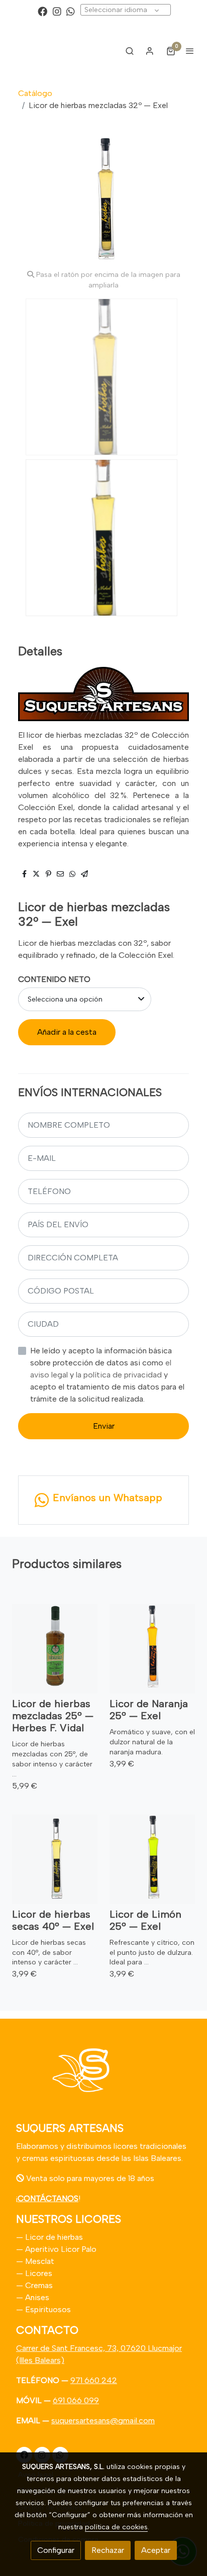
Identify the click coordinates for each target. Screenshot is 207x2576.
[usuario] (150, 51)
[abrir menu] (190, 51)
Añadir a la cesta (67, 1032)
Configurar (56, 2550)
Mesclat (40, 2261)
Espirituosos (48, 2309)
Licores (39, 2273)
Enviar (104, 1426)
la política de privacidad (120, 1375)
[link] (40, 51)
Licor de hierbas (53, 2237)
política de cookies (116, 2527)
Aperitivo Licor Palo (61, 2249)
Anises (37, 2297)
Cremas (39, 2285)
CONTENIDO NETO (54, 979)
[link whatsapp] (71, 11)
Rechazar (108, 2550)
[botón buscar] (130, 51)
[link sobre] (103, 2076)
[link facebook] (42, 11)
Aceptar (156, 2550)
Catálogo (35, 93)
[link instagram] (57, 11)
